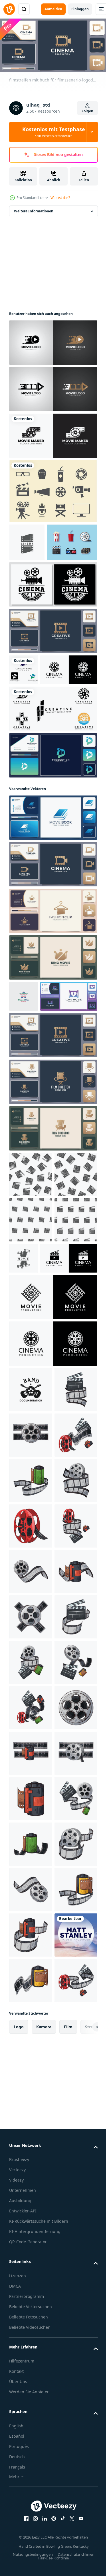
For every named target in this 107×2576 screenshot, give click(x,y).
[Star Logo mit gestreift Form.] (24, 1063)
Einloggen (80, 9)
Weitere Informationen (34, 209)
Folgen (87, 111)
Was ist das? (60, 198)
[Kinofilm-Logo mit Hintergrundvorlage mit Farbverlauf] (53, 340)
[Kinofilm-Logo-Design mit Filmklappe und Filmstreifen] (38, 1447)
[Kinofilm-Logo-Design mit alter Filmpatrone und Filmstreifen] (38, 736)
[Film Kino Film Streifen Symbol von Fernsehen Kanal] (27, 540)
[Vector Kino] (34, 578)
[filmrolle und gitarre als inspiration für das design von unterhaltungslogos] (31, 1578)
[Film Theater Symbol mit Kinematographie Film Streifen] (69, 1401)
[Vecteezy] (9, 9)
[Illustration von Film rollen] (31, 1624)
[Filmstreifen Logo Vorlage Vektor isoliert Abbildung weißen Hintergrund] (24, 705)
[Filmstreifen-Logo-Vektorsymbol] (53, 775)
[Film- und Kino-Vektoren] (53, 489)
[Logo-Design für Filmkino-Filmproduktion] (53, 1486)
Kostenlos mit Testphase (54, 132)
